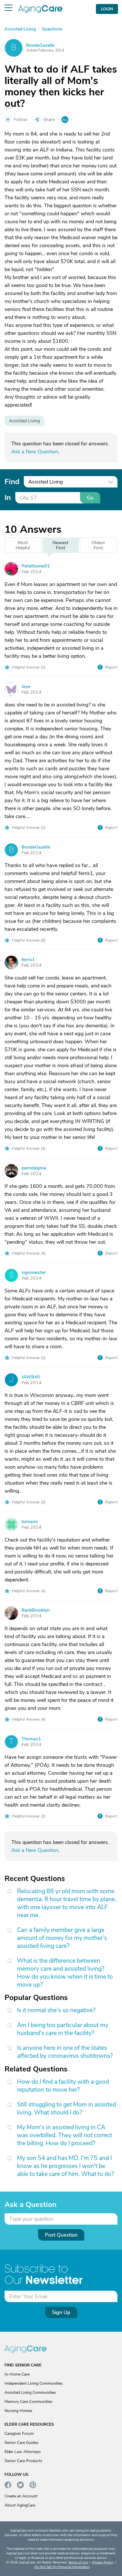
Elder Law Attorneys (23, 2452)
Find (12, 482)
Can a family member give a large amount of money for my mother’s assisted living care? (62, 1938)
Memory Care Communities (29, 2402)
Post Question (61, 2235)
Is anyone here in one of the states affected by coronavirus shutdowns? (65, 2052)
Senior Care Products (23, 2461)
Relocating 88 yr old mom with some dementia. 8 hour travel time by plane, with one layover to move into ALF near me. (67, 1903)
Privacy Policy (103, 2562)
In (8, 498)
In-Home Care (17, 2374)
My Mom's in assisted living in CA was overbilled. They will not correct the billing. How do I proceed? (65, 2135)
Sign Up (61, 2312)
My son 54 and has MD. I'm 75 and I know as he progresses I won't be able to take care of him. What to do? (65, 2166)
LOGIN (107, 9)
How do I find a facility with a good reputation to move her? (63, 2086)
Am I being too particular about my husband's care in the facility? (63, 2029)
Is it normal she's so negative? (56, 2010)
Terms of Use (78, 2562)
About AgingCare (20, 2505)
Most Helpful (23, 545)
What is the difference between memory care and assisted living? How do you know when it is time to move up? (65, 1973)
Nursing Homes (18, 2411)
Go (90, 498)
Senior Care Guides (21, 2443)
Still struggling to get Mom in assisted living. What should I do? (67, 2108)
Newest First (60, 545)
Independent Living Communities (34, 2383)
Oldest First (98, 545)
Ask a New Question (35, 452)
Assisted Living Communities (30, 2392)
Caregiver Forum (19, 2433)
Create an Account (21, 2496)
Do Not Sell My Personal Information (62, 2567)
